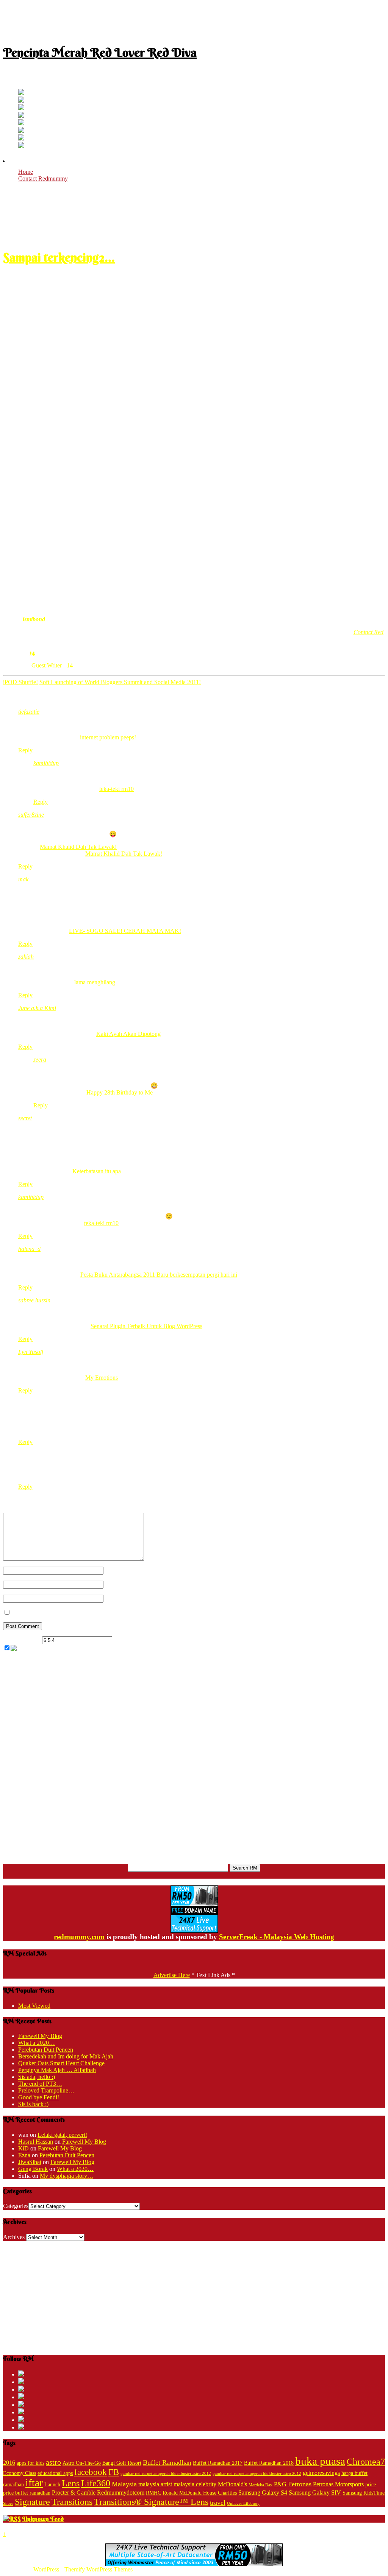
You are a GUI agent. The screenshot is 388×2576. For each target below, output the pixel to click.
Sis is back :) (33, 2104)
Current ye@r (22, 1640)
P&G (280, 2484)
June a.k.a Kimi (37, 1008)
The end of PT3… (40, 2084)
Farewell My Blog (40, 2036)
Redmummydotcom (121, 2493)
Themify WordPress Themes (99, 2569)
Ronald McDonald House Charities (200, 2493)
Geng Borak (33, 2169)
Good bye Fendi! (39, 2097)
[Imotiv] (21, 138)
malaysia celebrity (195, 2484)
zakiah (26, 957)
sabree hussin (34, 1300)
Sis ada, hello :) (37, 2077)
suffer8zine (31, 815)
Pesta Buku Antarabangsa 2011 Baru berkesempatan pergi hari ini (159, 1275)
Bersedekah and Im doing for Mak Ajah (66, 2056)
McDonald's (232, 2484)
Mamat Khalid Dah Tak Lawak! (78, 847)
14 (32, 652)
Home (26, 172)
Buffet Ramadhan (167, 2462)
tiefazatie (29, 712)
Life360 (96, 2483)
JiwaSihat (30, 2162)
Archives (14, 2237)
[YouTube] (21, 116)
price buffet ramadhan (27, 2493)
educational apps (55, 2473)
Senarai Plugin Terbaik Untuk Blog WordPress (146, 1326)
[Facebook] (21, 101)
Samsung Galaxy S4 (263, 2493)
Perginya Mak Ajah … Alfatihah (57, 2070)
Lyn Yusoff (31, 1352)
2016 (9, 2463)
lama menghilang (95, 982)
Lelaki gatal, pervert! (62, 2135)
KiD (23, 2148)
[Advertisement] (194, 20)
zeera (40, 1060)
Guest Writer (47, 665)
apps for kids (31, 2463)
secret (25, 1118)
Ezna (24, 2155)
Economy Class (20, 2473)
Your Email (117, 1584)
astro (53, 2462)
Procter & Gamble (74, 2493)
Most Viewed (34, 2006)
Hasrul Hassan (36, 2142)
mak (23, 879)
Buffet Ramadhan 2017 (218, 2463)
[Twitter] (21, 93)
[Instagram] (21, 123)
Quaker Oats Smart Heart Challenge (61, 2063)
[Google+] (21, 108)
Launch (52, 2485)
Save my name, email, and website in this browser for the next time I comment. (106, 1613)
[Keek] (21, 131)
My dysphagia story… (66, 2176)
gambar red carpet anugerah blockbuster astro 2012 (166, 2474)
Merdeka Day (260, 2485)
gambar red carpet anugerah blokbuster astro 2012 (257, 2474)
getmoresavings (321, 2473)
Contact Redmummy (43, 179)
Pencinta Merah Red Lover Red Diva (100, 52)
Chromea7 (366, 2461)
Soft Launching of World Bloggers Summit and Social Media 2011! (120, 682)
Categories (16, 2206)
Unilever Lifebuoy (243, 2503)
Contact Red (368, 632)
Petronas (300, 2484)
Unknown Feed (43, 2519)
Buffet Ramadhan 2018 (269, 2463)
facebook (91, 2472)
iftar (34, 2483)
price (371, 2485)
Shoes (8, 2503)
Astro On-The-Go (82, 2463)
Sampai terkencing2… (59, 257)
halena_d (29, 1249)
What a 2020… (37, 2043)
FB (114, 2472)
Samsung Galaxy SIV (315, 2493)
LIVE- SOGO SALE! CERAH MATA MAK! (125, 931)
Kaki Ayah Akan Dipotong (128, 1034)
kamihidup (46, 763)
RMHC (153, 2493)
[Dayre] (21, 146)
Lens (71, 2483)
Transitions (72, 2502)
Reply (25, 750)
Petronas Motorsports (338, 2484)
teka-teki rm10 (117, 789)
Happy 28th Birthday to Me (120, 1092)
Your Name (117, 1570)
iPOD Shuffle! (20, 682)
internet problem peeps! (108, 737)
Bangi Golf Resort (122, 2463)
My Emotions (102, 1378)
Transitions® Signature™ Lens (151, 2502)
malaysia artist (155, 2484)
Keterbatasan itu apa (97, 1171)
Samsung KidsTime (364, 2493)
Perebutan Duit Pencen (46, 2050)
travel (218, 2503)
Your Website (120, 1598)
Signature (32, 2502)
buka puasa (320, 2461)
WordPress (46, 2569)
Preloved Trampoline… (46, 2090)
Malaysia (124, 2484)
